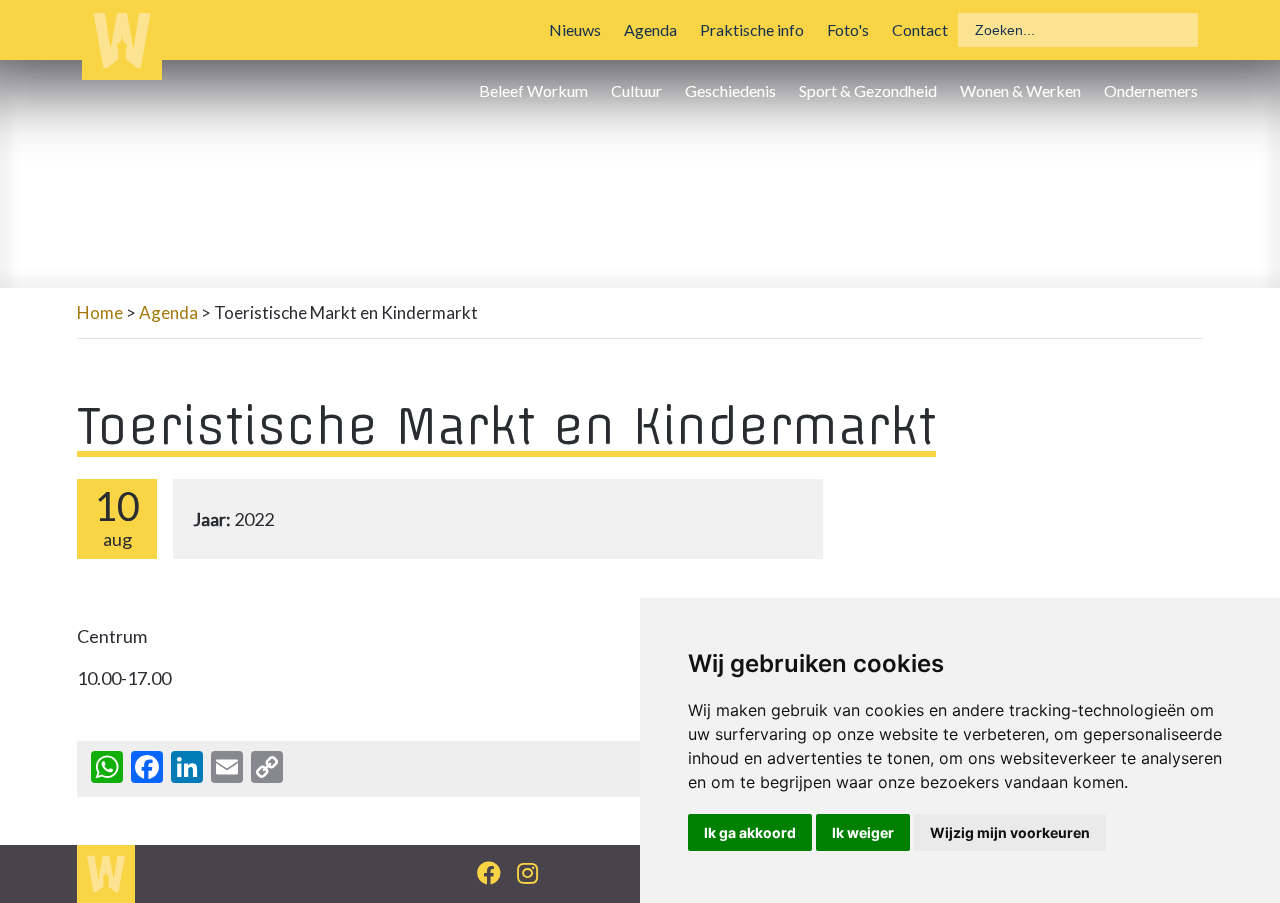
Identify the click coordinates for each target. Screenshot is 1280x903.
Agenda (650, 29)
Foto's (848, 29)
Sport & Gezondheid (868, 90)
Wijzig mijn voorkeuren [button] (1010, 832)
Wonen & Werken (1020, 90)
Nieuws (575, 29)
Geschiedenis (730, 90)
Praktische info (752, 29)
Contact (920, 29)
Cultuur (636, 90)
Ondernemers (1151, 90)
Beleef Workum (533, 90)
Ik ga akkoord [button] (750, 832)
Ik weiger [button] (863, 832)
